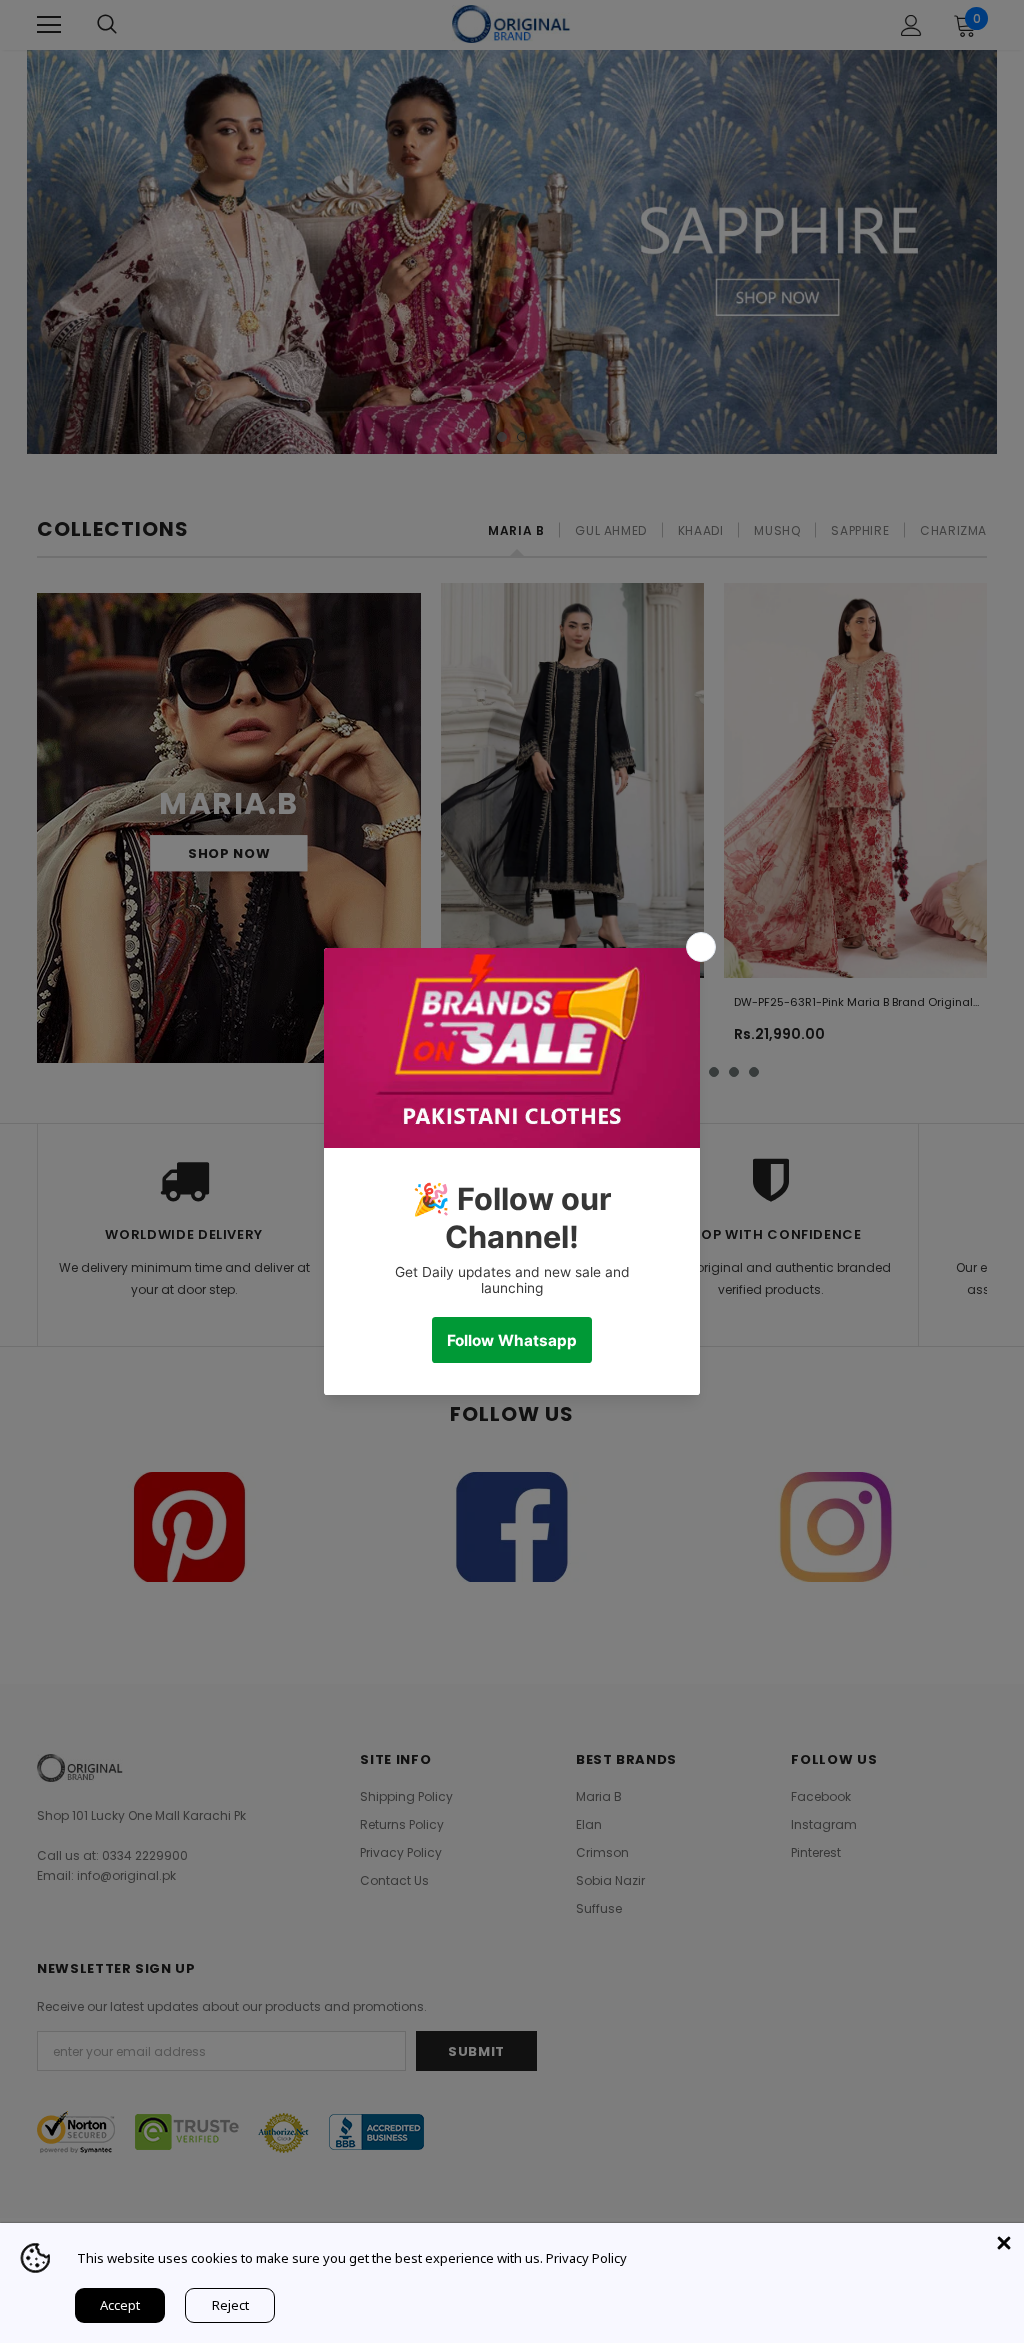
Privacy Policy (586, 2258)
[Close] (1004, 2243)
